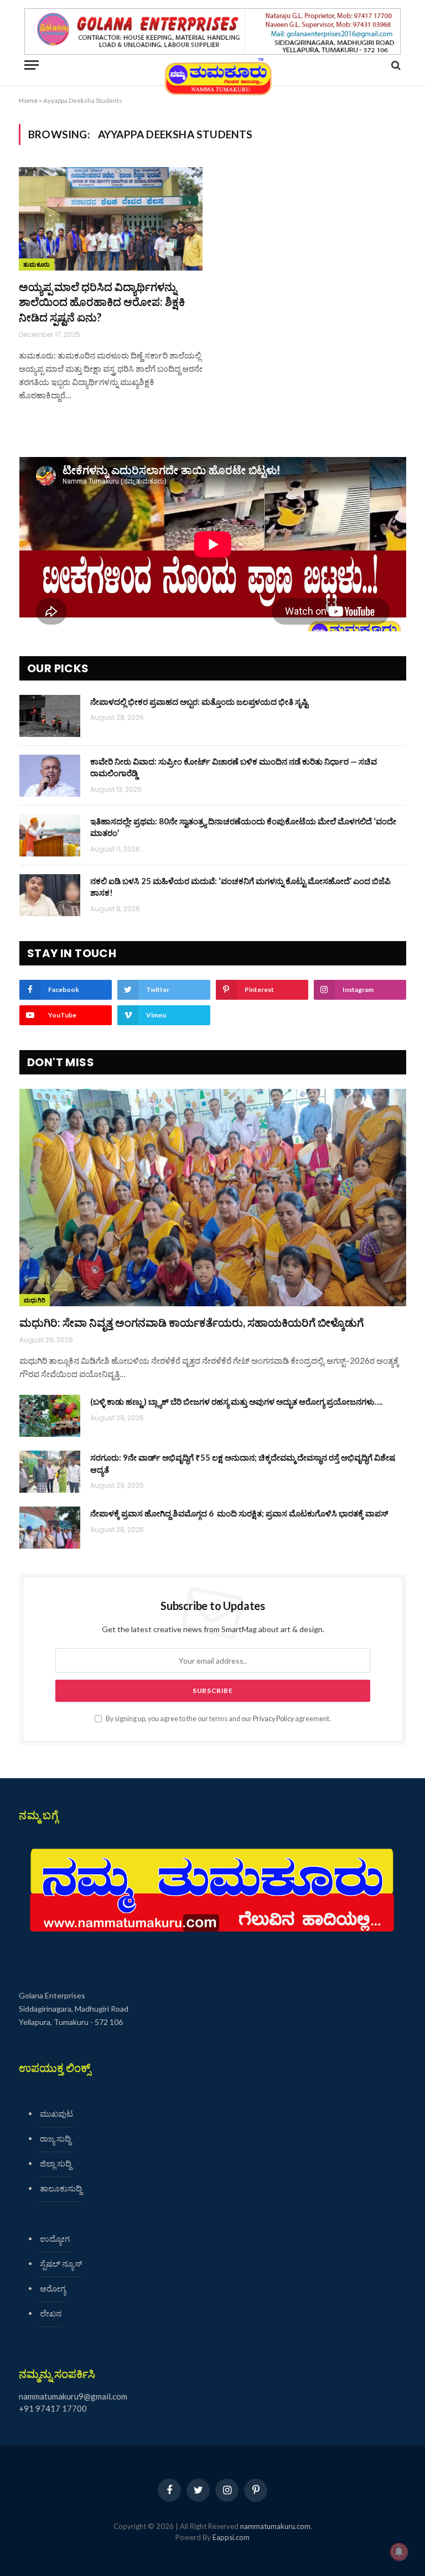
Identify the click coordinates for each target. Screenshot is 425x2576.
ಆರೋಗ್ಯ (53, 2288)
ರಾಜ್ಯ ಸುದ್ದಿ (55, 2138)
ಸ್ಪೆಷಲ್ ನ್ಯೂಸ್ (61, 2263)
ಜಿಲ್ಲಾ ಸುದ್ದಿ (56, 2163)
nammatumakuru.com (275, 2526)
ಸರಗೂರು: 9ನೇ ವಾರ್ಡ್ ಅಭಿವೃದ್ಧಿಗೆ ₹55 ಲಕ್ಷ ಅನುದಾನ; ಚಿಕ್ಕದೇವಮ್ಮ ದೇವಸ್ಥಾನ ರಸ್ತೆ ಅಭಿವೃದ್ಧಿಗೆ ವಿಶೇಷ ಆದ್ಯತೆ (243, 1463)
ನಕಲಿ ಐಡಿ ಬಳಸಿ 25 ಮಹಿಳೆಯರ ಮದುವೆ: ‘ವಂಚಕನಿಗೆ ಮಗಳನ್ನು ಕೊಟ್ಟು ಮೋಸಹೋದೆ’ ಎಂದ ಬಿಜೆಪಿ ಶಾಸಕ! (240, 887)
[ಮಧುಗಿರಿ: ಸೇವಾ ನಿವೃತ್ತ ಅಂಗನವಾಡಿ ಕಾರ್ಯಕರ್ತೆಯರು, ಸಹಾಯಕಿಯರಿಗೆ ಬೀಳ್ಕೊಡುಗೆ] (213, 1198)
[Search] (395, 65)
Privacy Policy (273, 1719)
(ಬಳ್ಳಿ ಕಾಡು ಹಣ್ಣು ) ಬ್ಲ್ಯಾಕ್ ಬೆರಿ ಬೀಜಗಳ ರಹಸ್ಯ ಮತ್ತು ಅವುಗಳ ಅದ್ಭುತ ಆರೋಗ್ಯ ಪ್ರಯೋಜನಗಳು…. (236, 1401)
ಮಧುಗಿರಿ (35, 1300)
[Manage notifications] (399, 2552)
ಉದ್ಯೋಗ (55, 2239)
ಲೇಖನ (51, 2313)
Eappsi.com (231, 2537)
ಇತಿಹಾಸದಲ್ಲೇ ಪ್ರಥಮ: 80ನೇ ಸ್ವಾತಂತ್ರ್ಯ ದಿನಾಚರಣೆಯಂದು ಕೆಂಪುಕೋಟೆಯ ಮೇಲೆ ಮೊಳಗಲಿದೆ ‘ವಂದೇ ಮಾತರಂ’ (243, 827)
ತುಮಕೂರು (37, 264)
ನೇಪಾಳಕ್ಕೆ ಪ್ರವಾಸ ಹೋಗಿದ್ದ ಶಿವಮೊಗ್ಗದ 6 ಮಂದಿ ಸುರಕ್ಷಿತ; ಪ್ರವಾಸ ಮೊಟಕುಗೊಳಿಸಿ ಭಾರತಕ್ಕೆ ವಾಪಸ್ (239, 1513)
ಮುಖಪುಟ (56, 2113)
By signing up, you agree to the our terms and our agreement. (218, 1719)
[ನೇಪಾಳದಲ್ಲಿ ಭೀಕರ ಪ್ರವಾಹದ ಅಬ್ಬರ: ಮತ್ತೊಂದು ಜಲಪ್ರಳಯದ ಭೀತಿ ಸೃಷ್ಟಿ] (50, 716)
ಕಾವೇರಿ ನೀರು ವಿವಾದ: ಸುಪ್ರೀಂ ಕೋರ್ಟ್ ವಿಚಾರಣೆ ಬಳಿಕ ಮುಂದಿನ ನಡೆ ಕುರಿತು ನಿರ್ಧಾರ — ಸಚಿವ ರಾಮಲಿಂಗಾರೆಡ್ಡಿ (234, 767)
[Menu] (32, 65)
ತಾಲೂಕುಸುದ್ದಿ (61, 2188)
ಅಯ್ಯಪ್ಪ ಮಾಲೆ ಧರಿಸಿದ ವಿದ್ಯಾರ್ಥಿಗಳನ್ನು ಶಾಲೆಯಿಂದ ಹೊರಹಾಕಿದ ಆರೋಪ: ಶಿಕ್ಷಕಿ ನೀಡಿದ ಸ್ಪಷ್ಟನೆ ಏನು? (102, 302)
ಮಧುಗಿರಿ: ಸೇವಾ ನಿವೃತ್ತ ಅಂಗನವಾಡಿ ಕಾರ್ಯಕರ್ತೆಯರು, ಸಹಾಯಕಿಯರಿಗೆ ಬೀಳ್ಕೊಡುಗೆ (191, 1322)
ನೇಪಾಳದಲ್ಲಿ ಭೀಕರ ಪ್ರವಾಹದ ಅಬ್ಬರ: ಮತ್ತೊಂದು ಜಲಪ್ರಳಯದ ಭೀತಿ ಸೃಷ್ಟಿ (199, 702)
